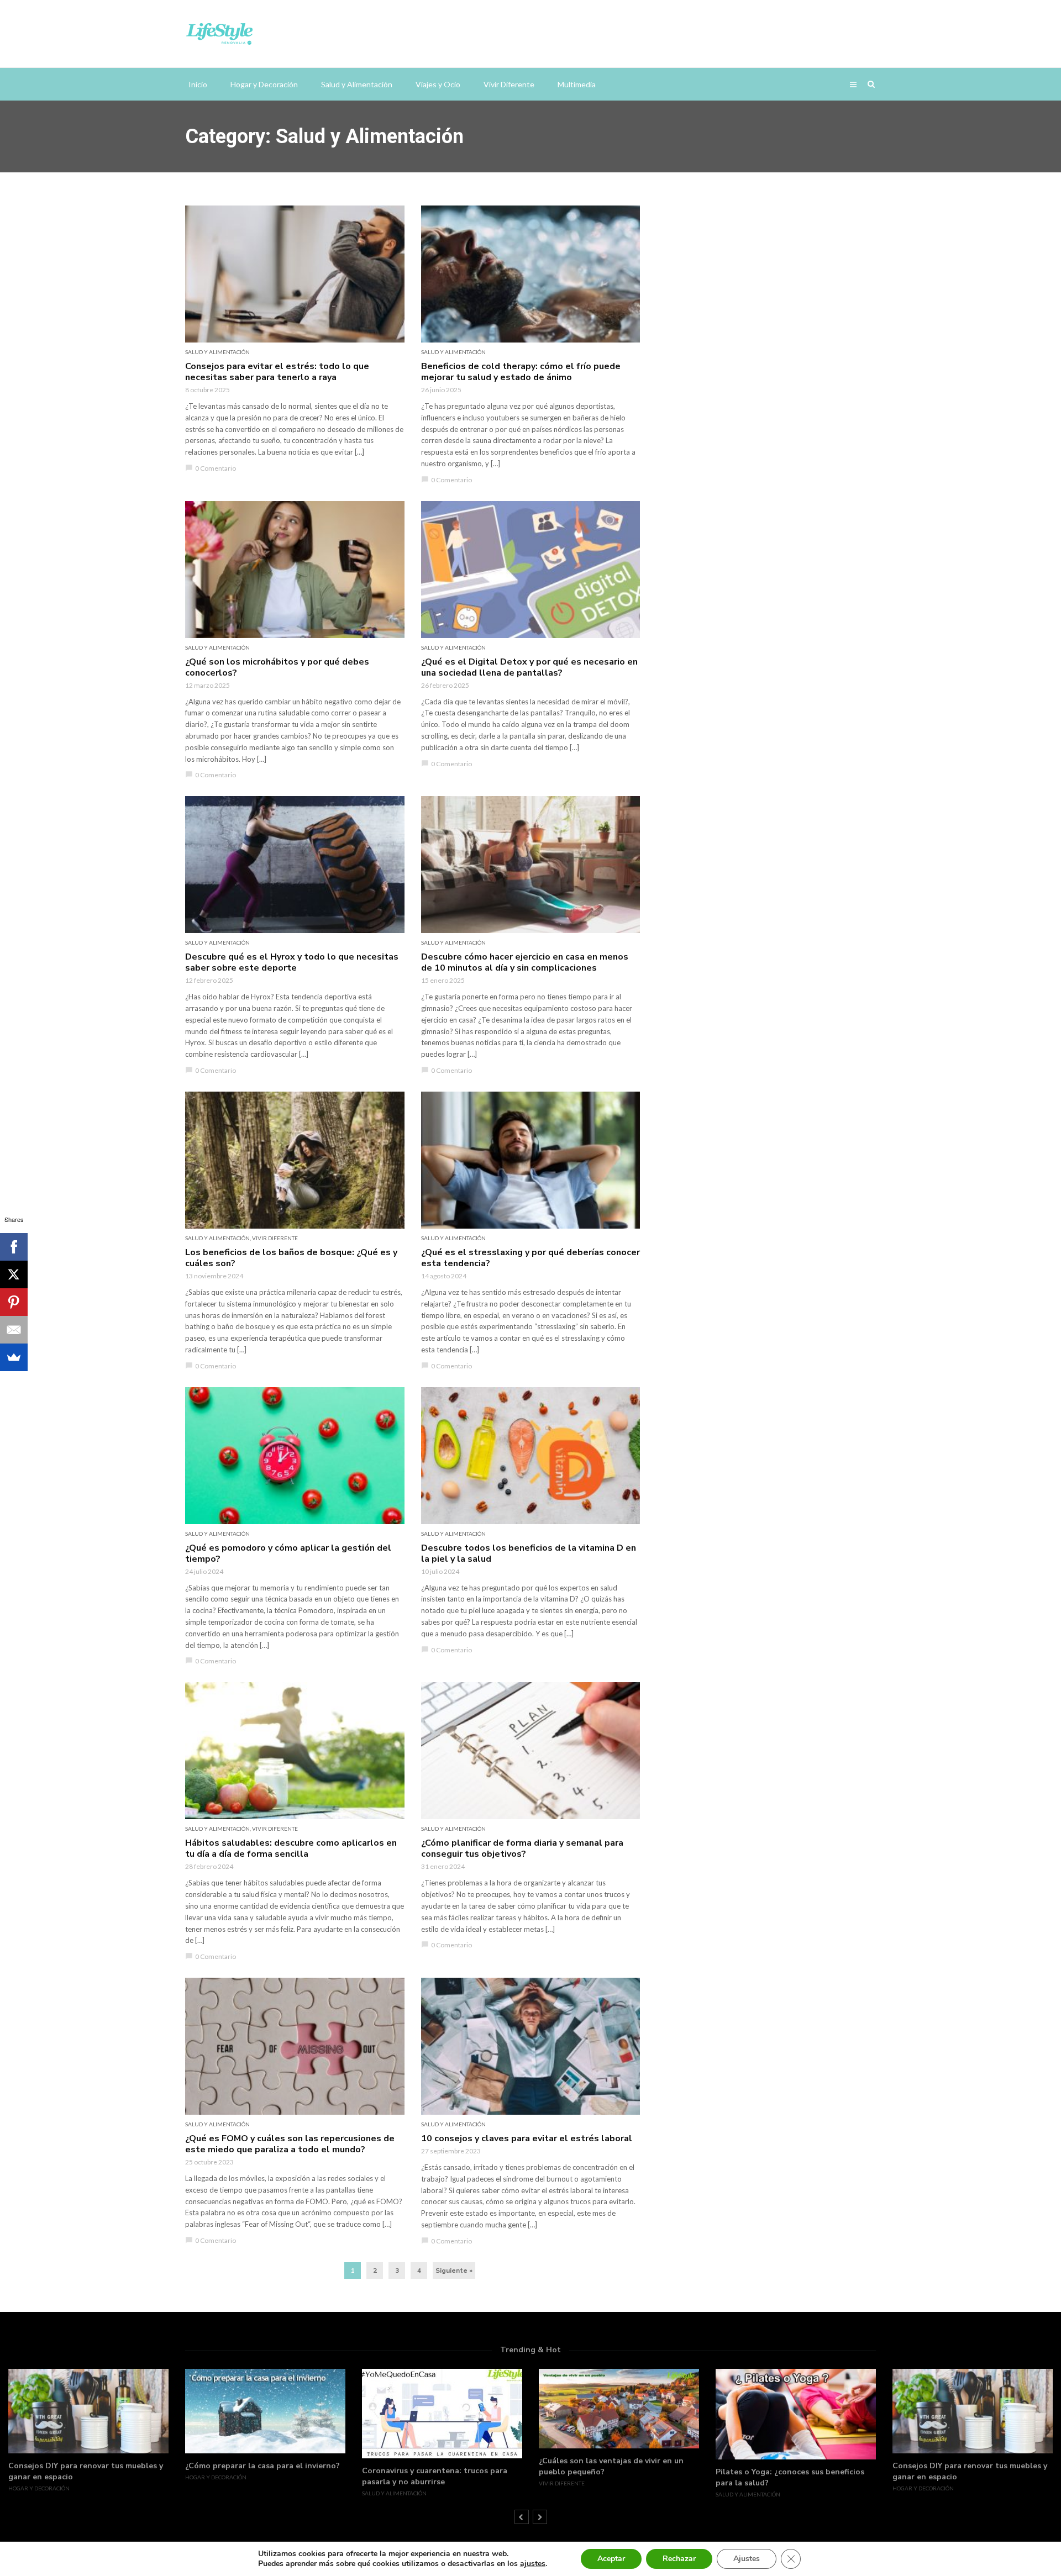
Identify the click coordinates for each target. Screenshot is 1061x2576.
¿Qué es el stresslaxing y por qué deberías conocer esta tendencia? (530, 1258)
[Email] (14, 1330)
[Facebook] (14, 1247)
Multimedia (577, 84)
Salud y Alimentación (357, 84)
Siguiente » (454, 2271)
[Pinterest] (14, 1302)
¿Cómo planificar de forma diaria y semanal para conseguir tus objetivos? (522, 1848)
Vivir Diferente (509, 84)
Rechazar (679, 2559)
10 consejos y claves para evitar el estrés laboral (527, 2138)
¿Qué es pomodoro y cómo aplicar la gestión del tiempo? (288, 1553)
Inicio (198, 84)
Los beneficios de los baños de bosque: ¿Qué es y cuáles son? (291, 1258)
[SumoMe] (14, 1357)
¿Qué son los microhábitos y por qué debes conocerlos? (277, 667)
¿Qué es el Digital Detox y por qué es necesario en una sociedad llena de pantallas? (529, 667)
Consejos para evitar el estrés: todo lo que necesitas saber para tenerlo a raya (277, 372)
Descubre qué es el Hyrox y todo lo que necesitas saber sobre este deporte (292, 962)
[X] (14, 1274)
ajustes (533, 2564)
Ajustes (747, 2559)
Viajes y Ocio (438, 84)
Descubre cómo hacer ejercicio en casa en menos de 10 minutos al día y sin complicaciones (525, 962)
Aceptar (611, 2559)
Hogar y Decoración (264, 84)
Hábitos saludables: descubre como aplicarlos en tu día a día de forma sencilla (291, 1848)
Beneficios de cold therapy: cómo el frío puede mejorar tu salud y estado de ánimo (521, 372)
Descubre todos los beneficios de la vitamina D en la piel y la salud (529, 1553)
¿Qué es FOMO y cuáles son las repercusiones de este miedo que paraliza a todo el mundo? (290, 2144)
